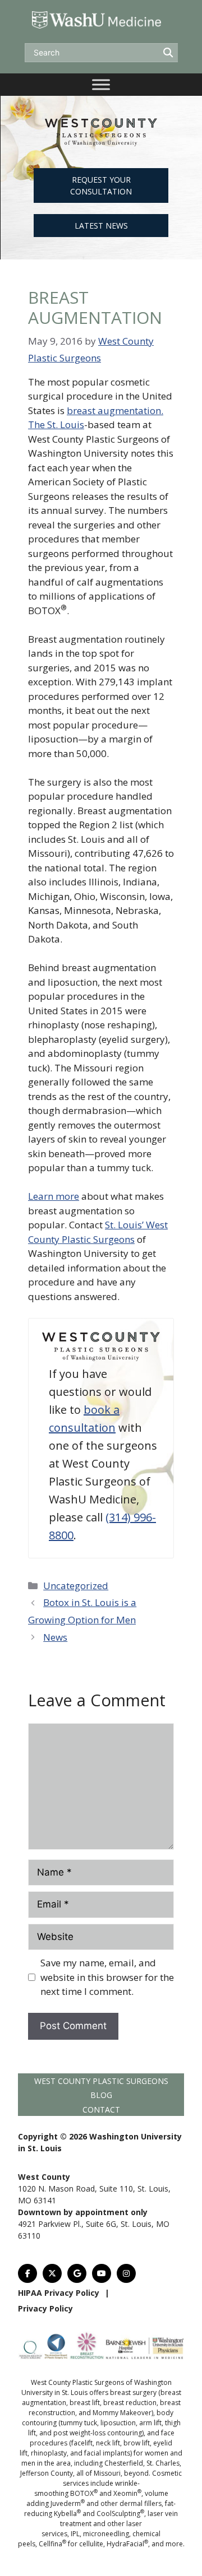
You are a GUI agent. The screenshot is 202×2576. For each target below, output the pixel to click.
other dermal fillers (131, 2503)
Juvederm (68, 2503)
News (55, 1637)
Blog (101, 2095)
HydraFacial (127, 2544)
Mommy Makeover (122, 2413)
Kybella (67, 2514)
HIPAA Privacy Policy (59, 2293)
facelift (82, 2443)
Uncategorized (76, 1586)
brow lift (137, 2443)
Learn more (54, 1196)
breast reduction (130, 2403)
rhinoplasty (49, 2453)
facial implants (107, 2453)
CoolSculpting (120, 2514)
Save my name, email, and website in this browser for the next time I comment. (107, 1977)
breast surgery (133, 2392)
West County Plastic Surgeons (101, 2081)
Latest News (101, 226)
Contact (101, 2109)
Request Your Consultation (101, 185)
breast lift (85, 2403)
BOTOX (84, 2493)
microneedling (106, 2534)
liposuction (118, 2423)
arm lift (150, 2423)
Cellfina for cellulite (71, 2544)
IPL (75, 2534)
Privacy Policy (45, 2308)
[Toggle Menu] (101, 84)
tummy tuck (79, 2423)
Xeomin (127, 2493)
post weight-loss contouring (98, 2433)
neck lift (108, 2443)
